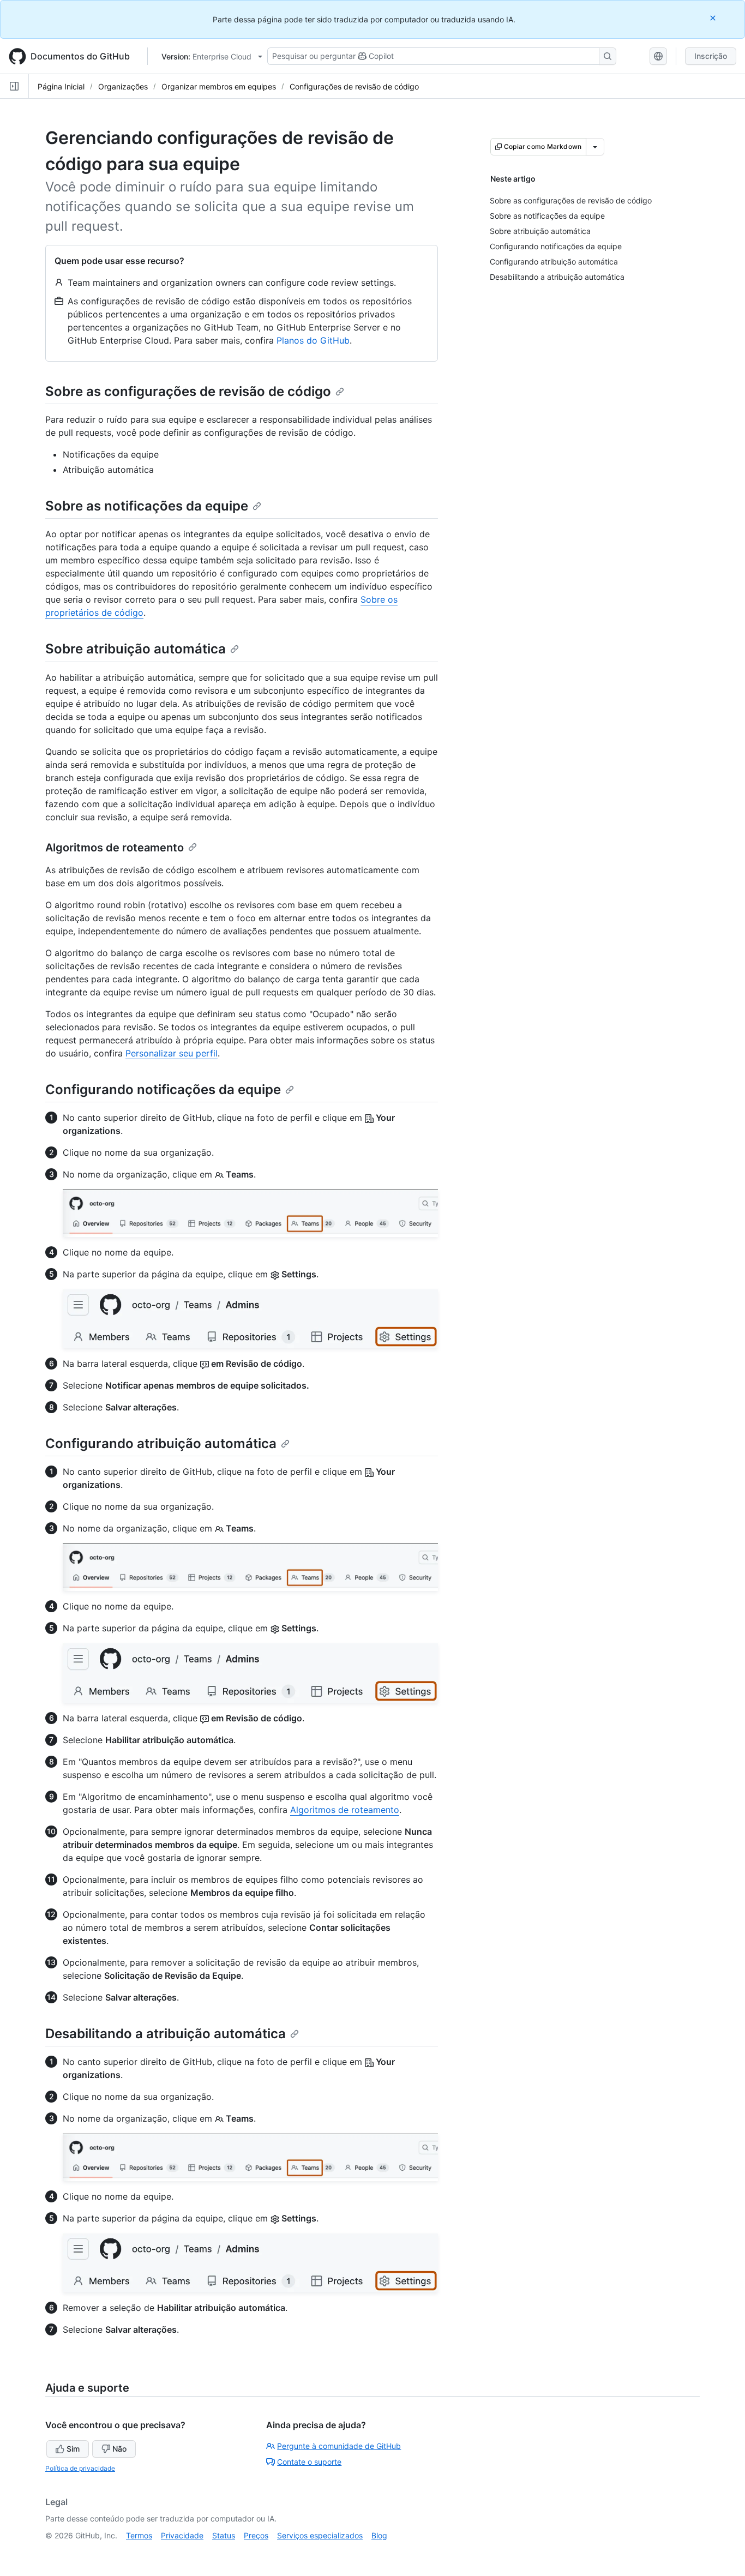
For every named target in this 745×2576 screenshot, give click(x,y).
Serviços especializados (320, 2535)
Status (224, 2535)
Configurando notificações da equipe (163, 1089)
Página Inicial (61, 86)
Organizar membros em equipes (219, 86)
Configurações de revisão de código (354, 86)
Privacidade (182, 2535)
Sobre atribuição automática (136, 649)
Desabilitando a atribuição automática (166, 2034)
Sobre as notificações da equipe (147, 506)
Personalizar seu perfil (172, 1053)
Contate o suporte (309, 2462)
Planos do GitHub (313, 340)
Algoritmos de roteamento (115, 848)
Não (119, 2449)
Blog (379, 2535)
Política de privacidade (80, 2468)
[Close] (714, 18)
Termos (139, 2535)
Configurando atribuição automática (161, 1443)
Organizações (123, 86)
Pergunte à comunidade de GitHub (339, 2446)
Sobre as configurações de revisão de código (188, 391)
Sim (73, 2449)
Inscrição (711, 56)
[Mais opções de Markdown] (595, 147)
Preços (256, 2535)
